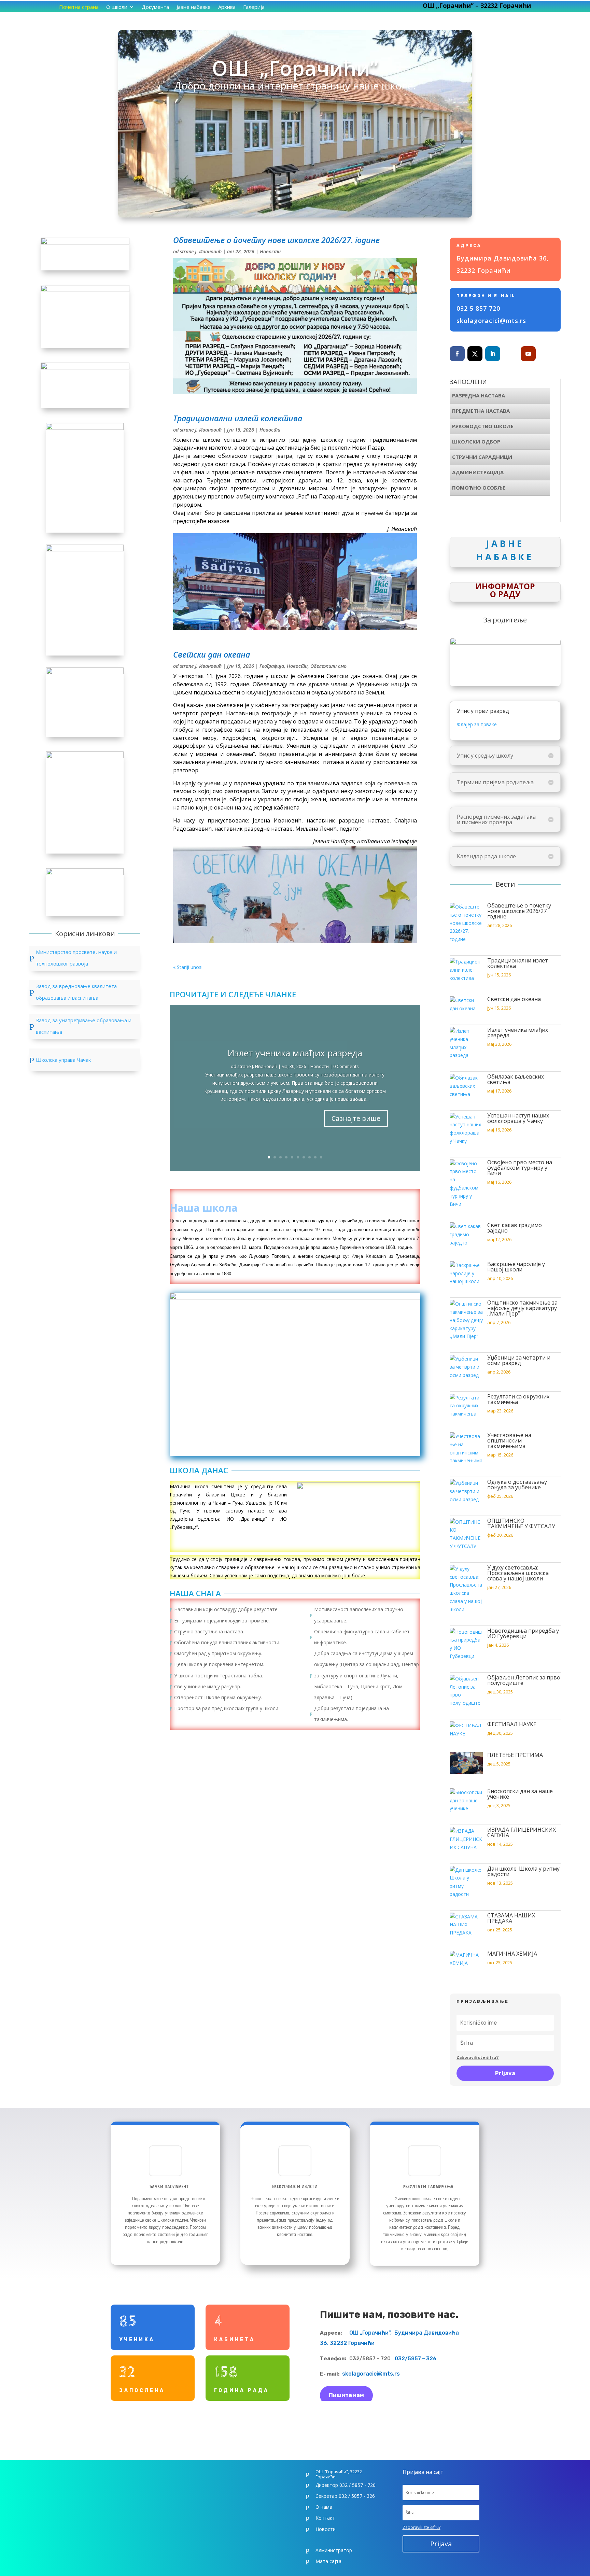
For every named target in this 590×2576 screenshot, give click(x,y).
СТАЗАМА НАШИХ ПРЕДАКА (511, 1918)
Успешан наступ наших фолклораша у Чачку (518, 1118)
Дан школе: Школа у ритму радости (523, 1871)
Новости (270, 251)
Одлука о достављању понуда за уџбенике (517, 1484)
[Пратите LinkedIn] (493, 354)
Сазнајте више (356, 1118)
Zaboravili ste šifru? (478, 2057)
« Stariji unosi (188, 967)
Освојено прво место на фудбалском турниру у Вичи (520, 1168)
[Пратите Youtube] (528, 354)
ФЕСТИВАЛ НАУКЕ (512, 1724)
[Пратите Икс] (475, 354)
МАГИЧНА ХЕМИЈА (512, 1954)
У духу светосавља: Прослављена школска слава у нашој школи (518, 1573)
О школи (117, 7)
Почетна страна (79, 7)
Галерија (254, 7)
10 (321, 1157)
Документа (155, 7)
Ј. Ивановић (208, 251)
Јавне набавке (194, 7)
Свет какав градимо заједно (515, 1228)
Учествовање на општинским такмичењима (509, 1440)
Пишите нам (346, 2395)
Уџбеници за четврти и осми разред (519, 1360)
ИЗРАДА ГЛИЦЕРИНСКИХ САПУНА (522, 1832)
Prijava (505, 2073)
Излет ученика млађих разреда (295, 1053)
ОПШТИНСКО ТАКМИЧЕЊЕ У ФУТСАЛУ (521, 1523)
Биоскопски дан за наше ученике (520, 1794)
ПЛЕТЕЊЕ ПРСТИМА (515, 1755)
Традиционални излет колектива (238, 418)
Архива (227, 7)
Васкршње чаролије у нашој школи (516, 1267)
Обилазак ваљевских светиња (516, 1079)
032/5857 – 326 (413, 2359)
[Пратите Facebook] (457, 354)
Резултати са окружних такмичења (518, 1399)
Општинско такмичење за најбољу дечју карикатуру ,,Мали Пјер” (522, 1308)
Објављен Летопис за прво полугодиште (524, 1680)
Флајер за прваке (477, 724)
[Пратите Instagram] (510, 354)
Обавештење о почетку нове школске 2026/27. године (276, 240)
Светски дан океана (212, 654)
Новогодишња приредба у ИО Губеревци (523, 1633)
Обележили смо (328, 666)
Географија (272, 666)
